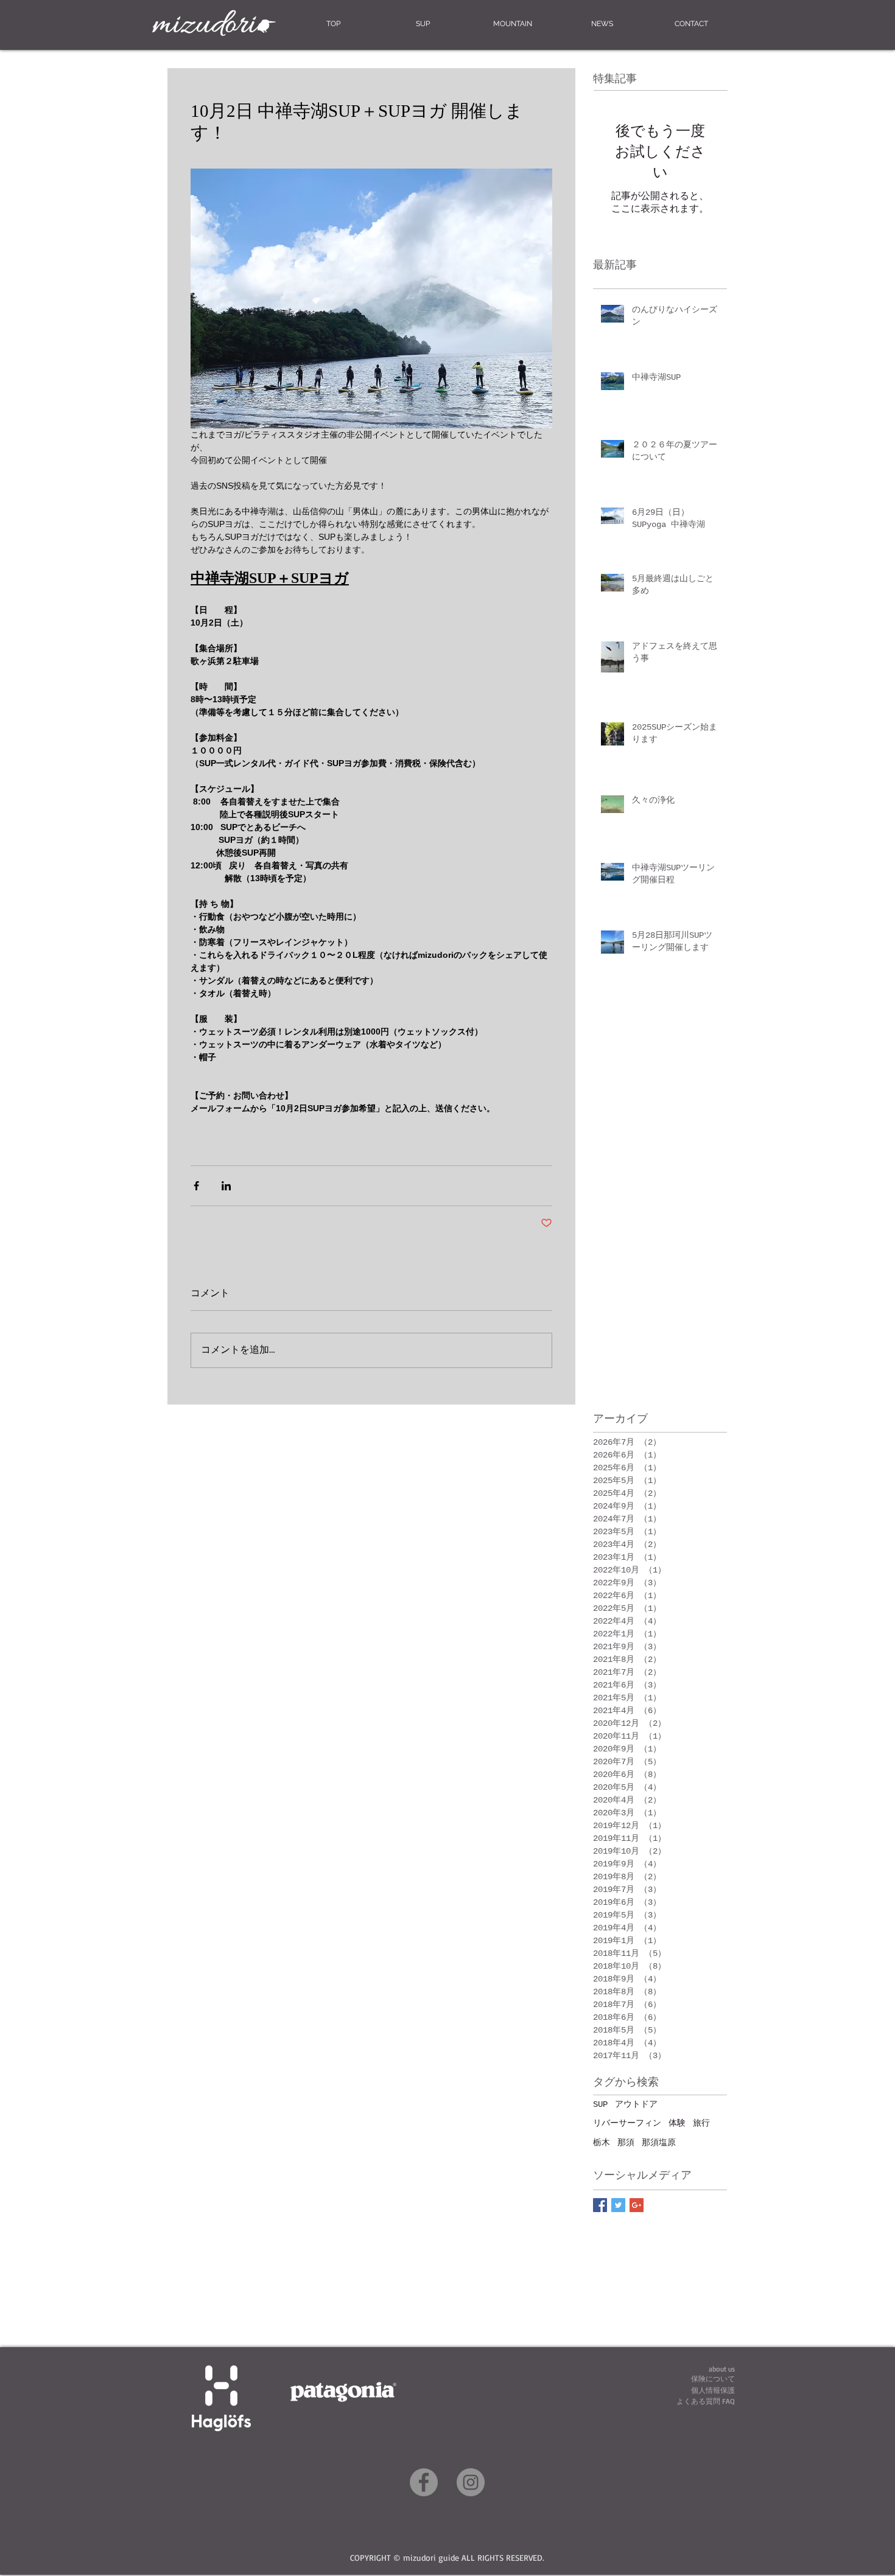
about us (722, 2369)
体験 (677, 2123)
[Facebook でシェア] (196, 1186)
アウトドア (636, 2104)
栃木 (602, 2143)
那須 (626, 2143)
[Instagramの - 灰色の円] (471, 2482)
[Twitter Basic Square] (618, 2205)
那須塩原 (659, 2143)
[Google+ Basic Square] (637, 2205)
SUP (600, 2104)
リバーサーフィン (627, 2123)
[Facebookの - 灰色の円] (424, 2482)
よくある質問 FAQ (706, 2401)
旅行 (701, 2123)
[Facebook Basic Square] (600, 2205)
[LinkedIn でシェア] (226, 1186)
